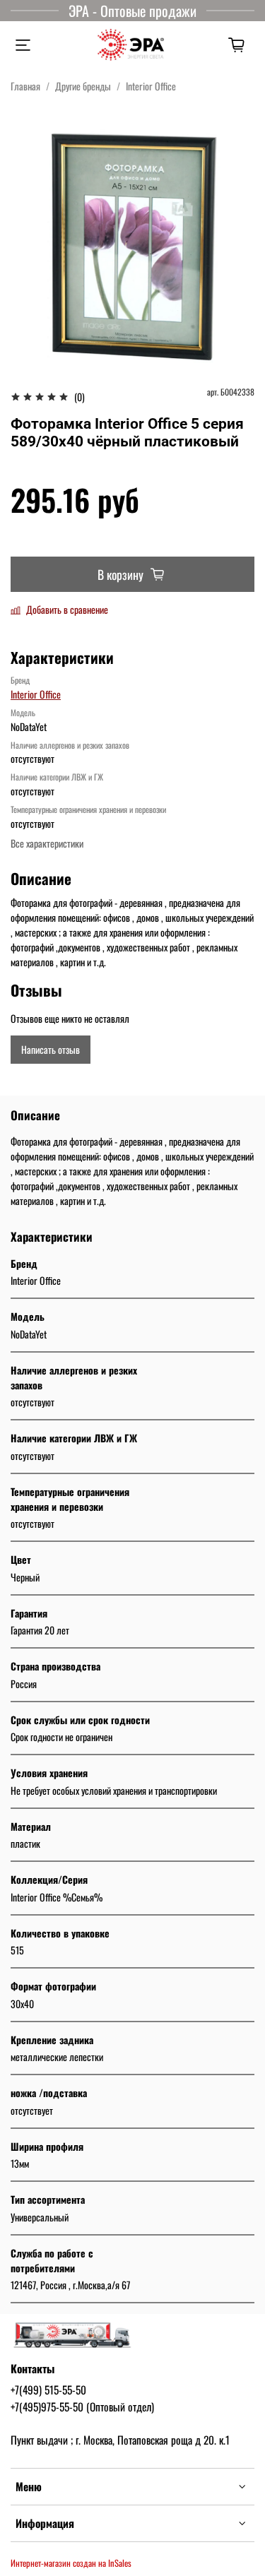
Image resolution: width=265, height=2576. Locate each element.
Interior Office (151, 86)
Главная (25, 86)
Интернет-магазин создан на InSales (71, 2563)
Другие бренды (83, 86)
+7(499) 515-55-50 (48, 2390)
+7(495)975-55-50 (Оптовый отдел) (82, 2406)
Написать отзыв (51, 1049)
